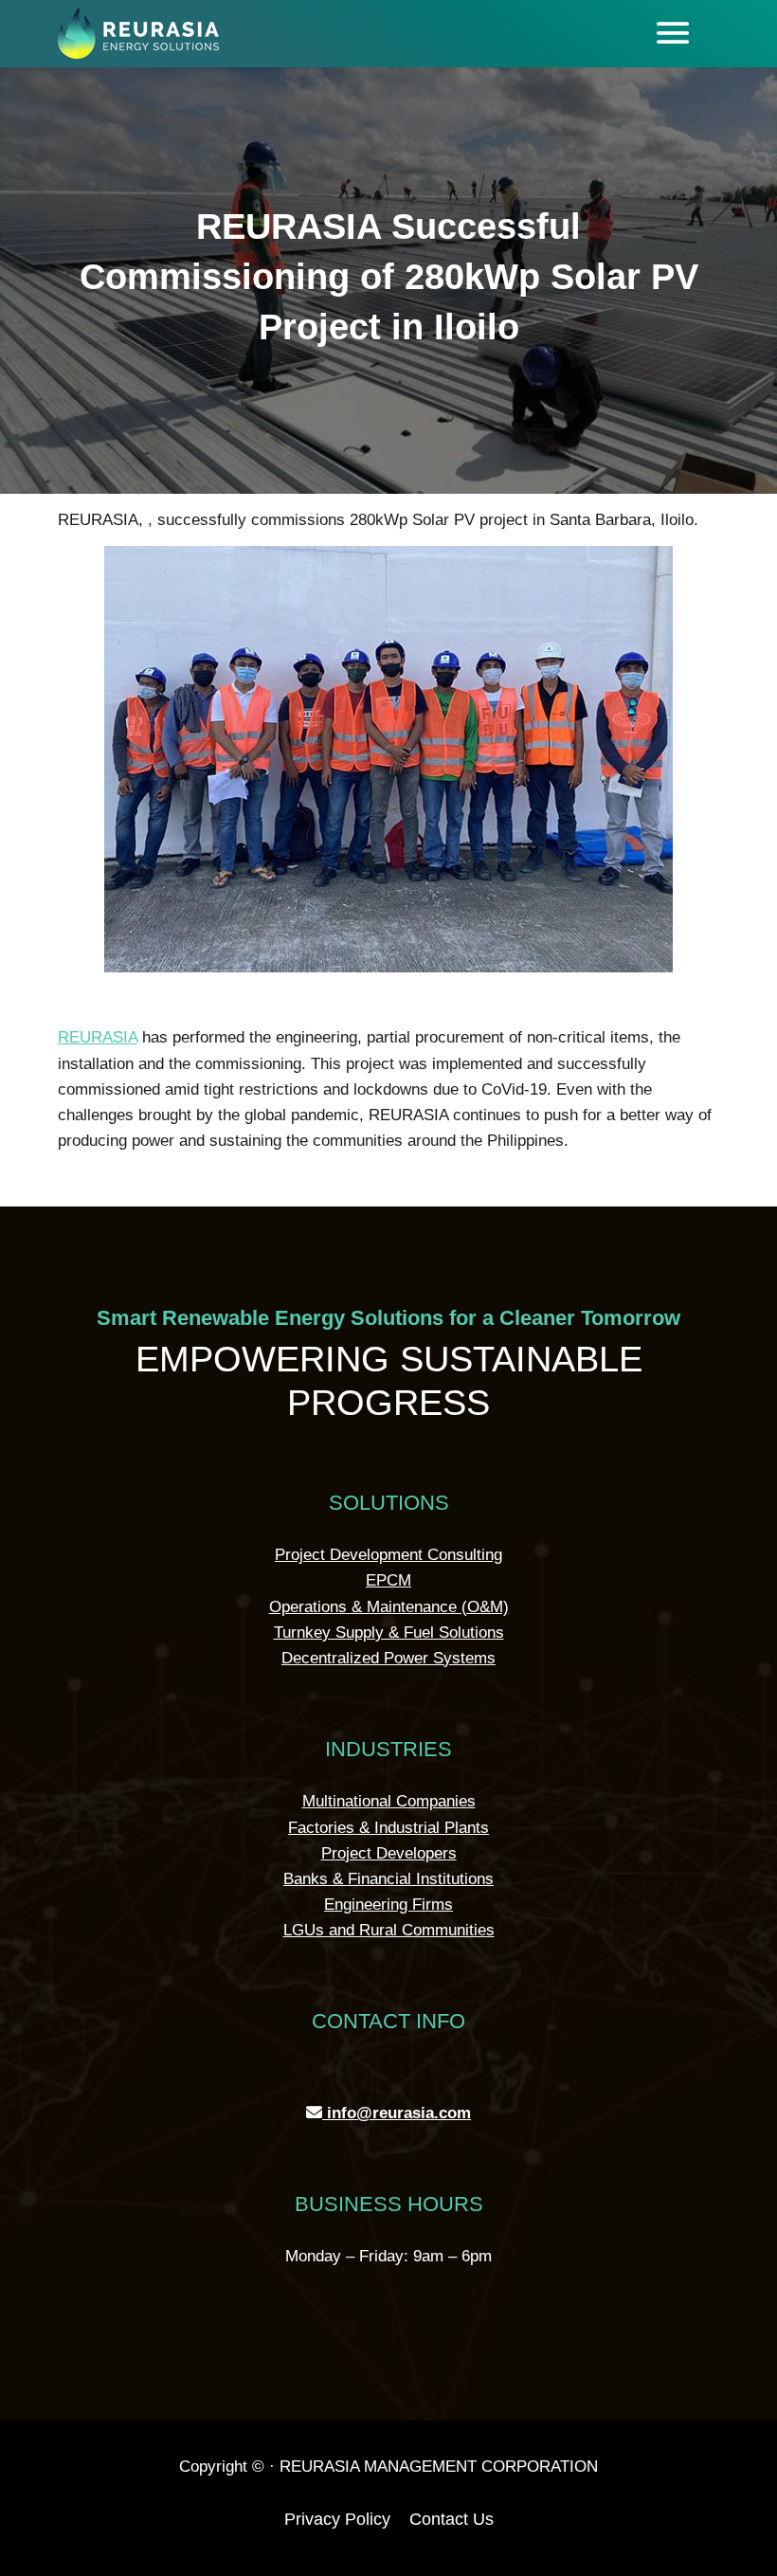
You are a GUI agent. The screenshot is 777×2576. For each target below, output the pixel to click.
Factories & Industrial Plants (388, 1828)
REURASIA (98, 1037)
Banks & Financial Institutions (388, 1879)
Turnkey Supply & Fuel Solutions (389, 1633)
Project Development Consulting (388, 1555)
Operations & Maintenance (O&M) (389, 1607)
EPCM (388, 1580)
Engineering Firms (388, 1905)
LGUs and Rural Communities (389, 1930)
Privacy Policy (337, 2519)
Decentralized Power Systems (388, 1658)
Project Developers (389, 1853)
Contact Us (452, 2519)
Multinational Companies (389, 1801)
